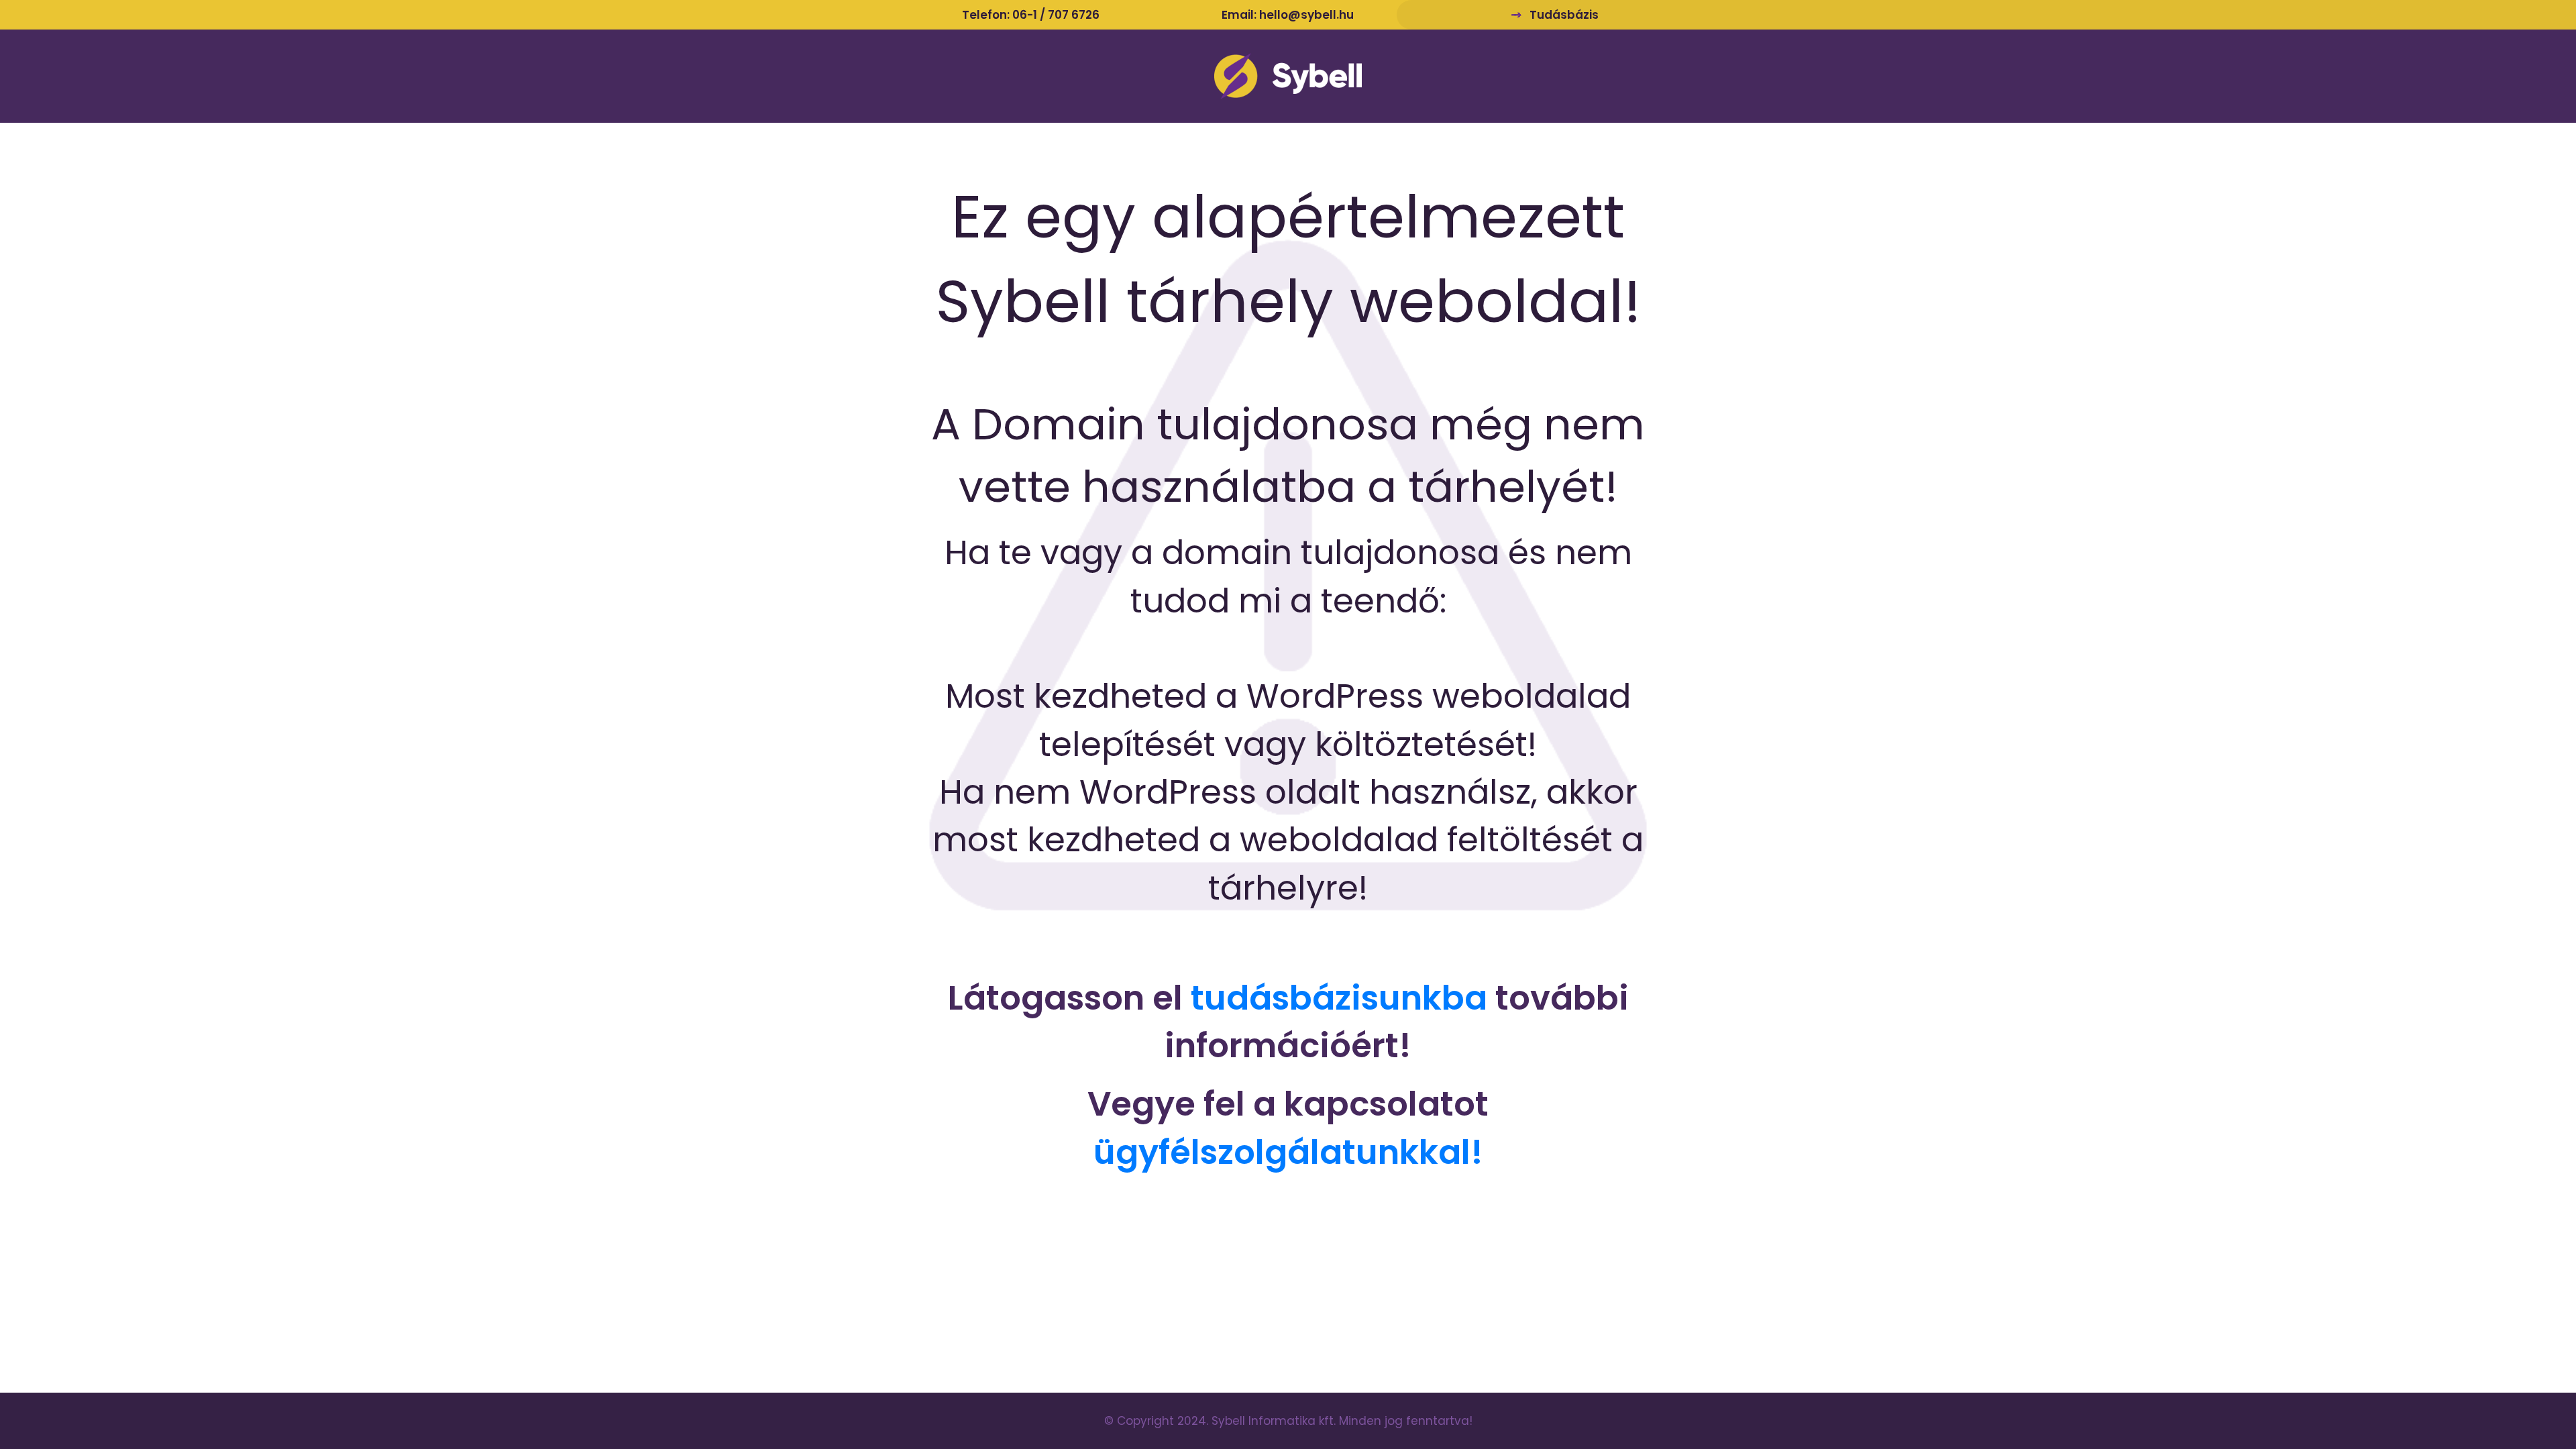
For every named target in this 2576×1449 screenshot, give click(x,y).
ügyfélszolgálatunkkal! (1288, 1152)
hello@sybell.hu (1306, 15)
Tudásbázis (1564, 15)
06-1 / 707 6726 (1056, 15)
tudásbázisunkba (1339, 998)
